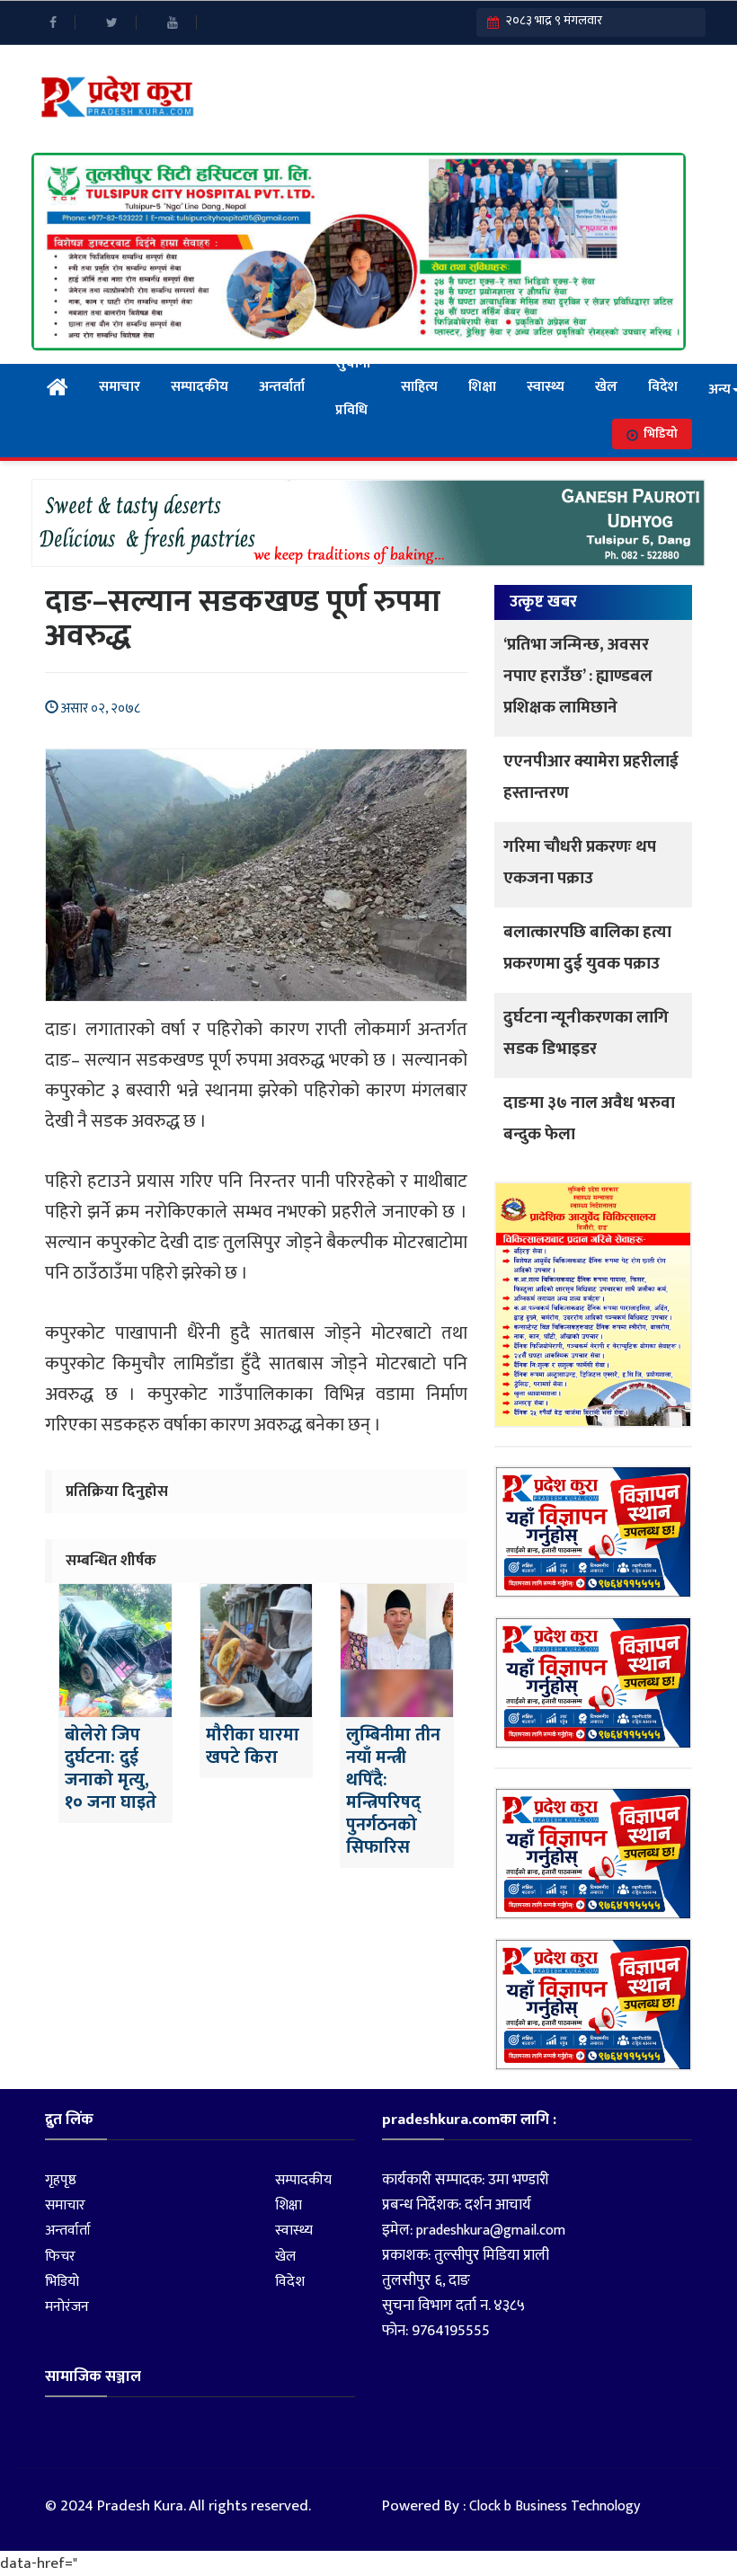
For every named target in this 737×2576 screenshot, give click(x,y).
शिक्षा (482, 387)
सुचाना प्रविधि (353, 387)
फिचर (60, 2257)
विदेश (663, 387)
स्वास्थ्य (546, 387)
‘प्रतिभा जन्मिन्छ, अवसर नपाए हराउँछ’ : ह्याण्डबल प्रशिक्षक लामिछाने (578, 676)
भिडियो (661, 434)
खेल (606, 387)
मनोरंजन (67, 2307)
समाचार (120, 387)
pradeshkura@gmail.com (491, 2231)
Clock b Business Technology (555, 2506)
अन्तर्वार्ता (282, 387)
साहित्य (419, 387)
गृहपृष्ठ (61, 2180)
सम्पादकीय (200, 387)
